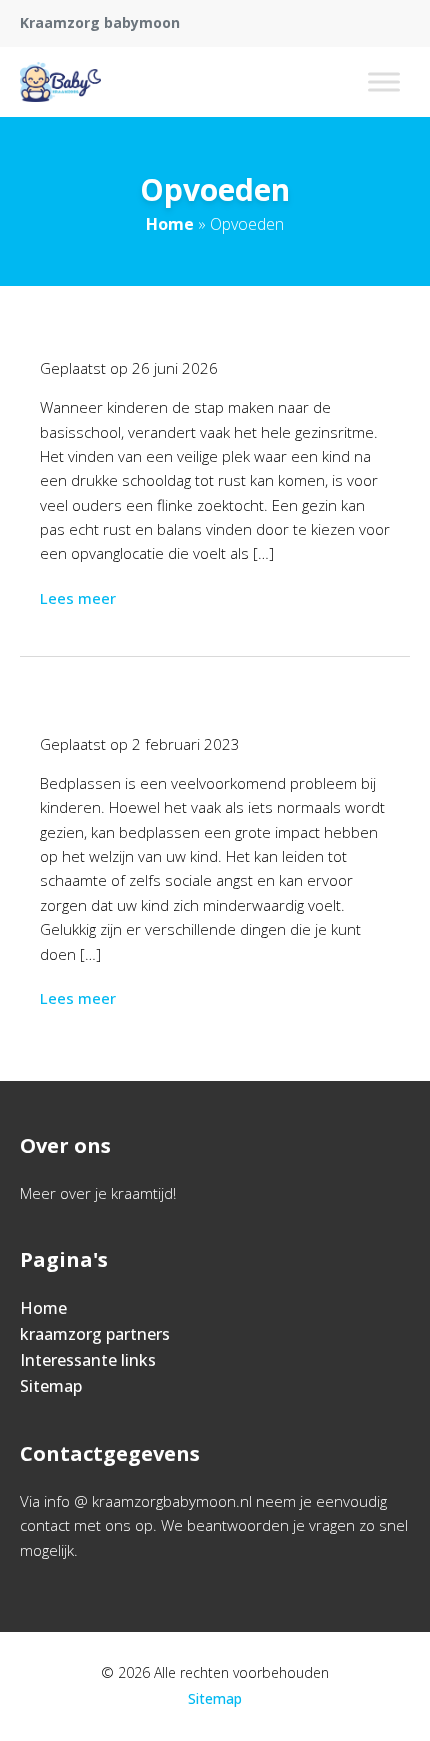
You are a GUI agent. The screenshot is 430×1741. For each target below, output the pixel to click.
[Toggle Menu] (384, 81)
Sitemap (51, 1386)
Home (170, 224)
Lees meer (78, 598)
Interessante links (88, 1360)
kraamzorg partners (95, 1334)
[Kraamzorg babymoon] (60, 82)
